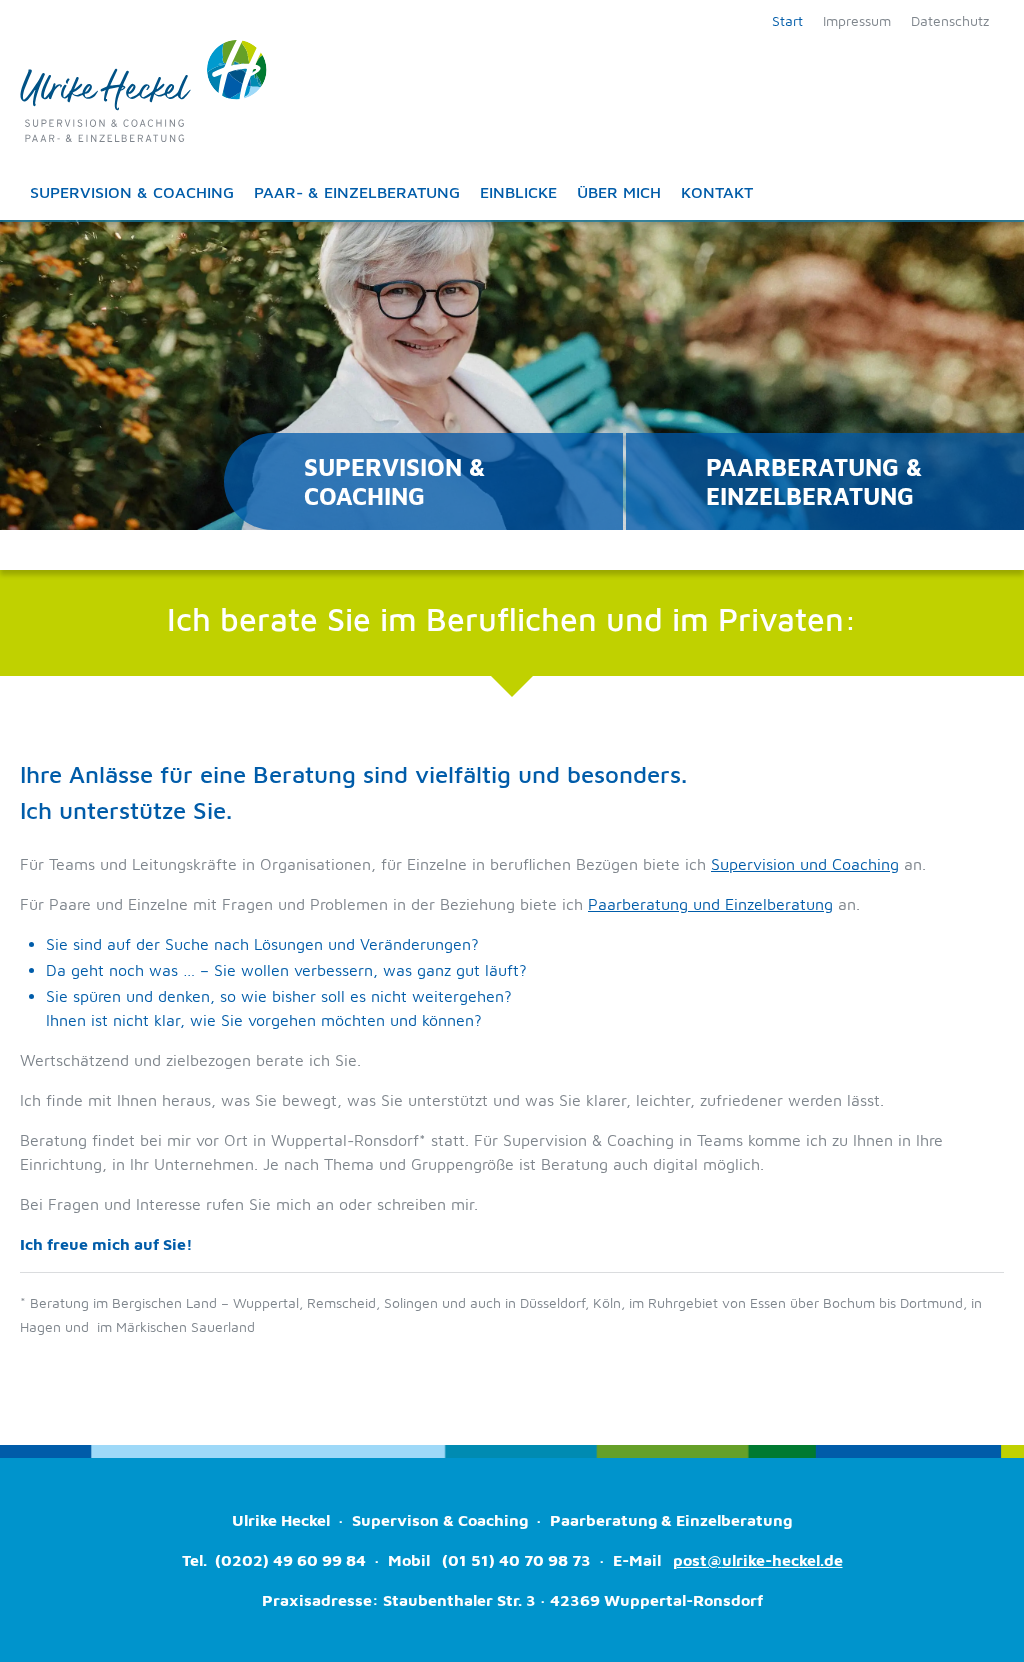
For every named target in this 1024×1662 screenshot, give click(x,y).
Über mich (619, 192)
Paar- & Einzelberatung (357, 192)
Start (787, 20)
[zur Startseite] (143, 89)
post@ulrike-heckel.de (758, 1560)
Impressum (857, 20)
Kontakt (717, 192)
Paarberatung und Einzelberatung (710, 904)
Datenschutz (950, 20)
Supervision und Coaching (805, 864)
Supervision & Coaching (132, 192)
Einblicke (518, 192)
